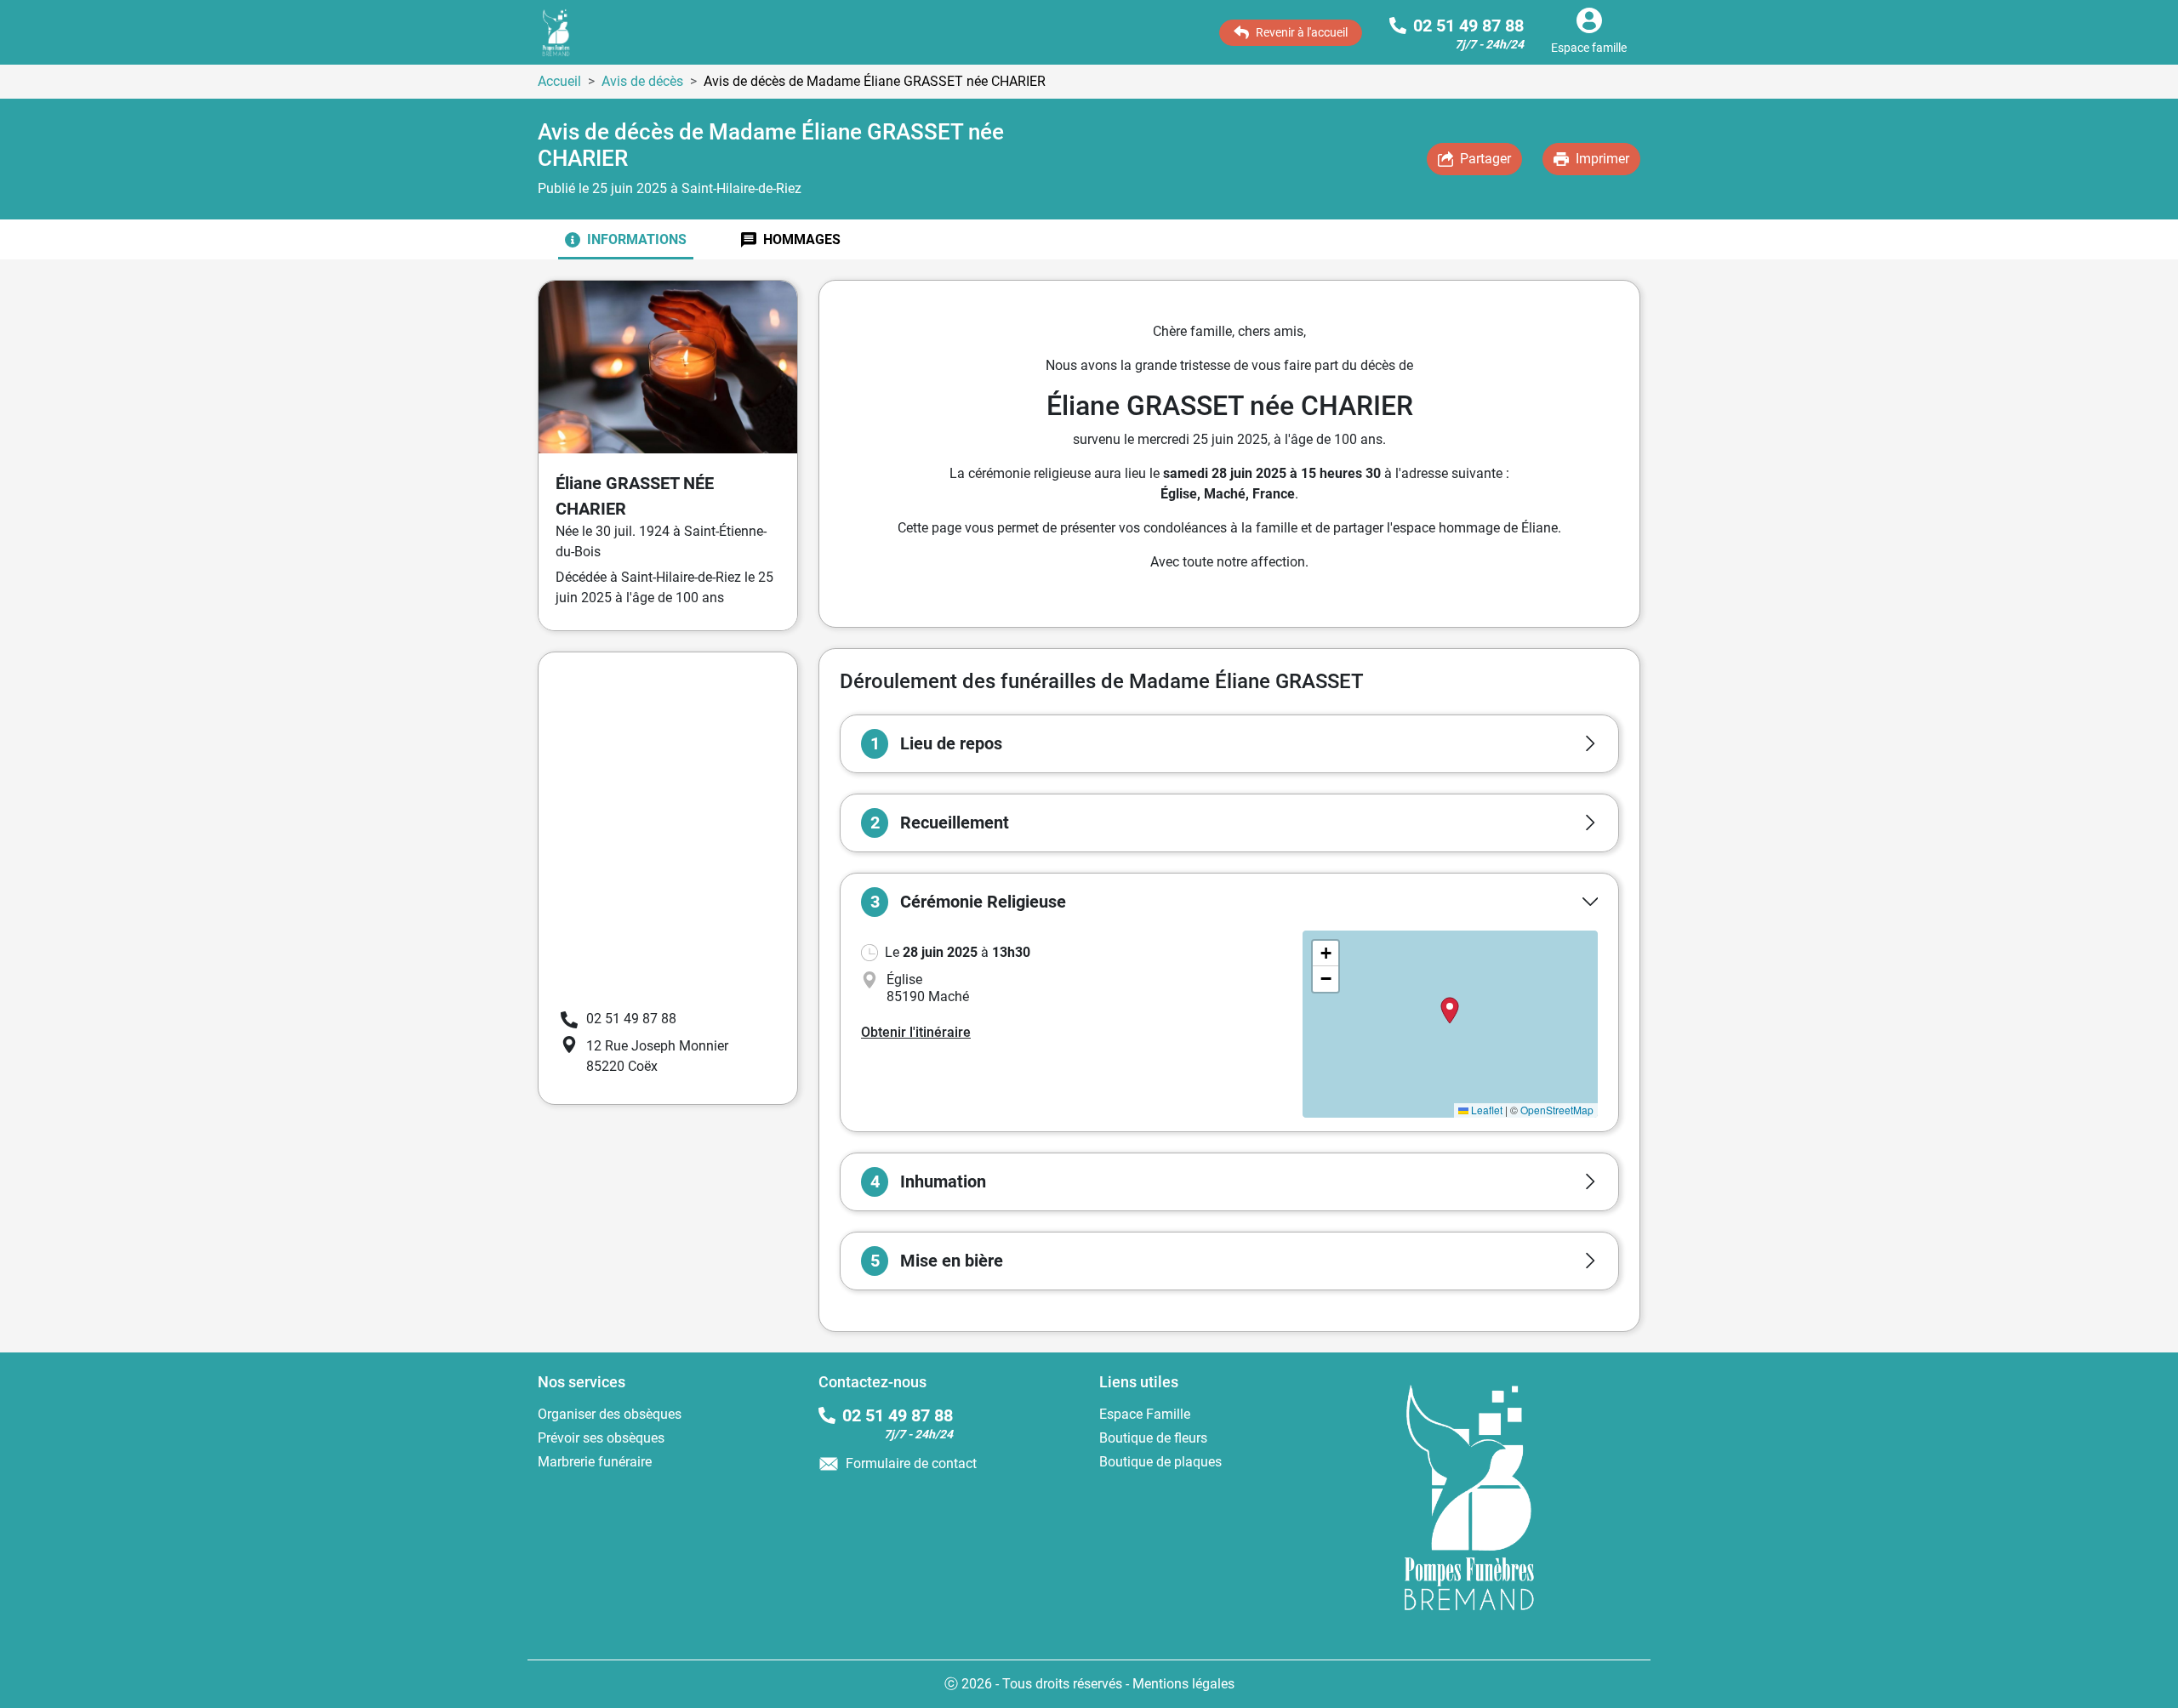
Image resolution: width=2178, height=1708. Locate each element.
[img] (1450, 1024)
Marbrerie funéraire (595, 1462)
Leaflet (1485, 1110)
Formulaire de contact (911, 1463)
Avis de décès (642, 81)
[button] (1229, 744)
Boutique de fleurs (1153, 1438)
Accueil (559, 81)
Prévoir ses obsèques (601, 1438)
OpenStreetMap (1557, 1110)
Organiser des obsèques (610, 1414)
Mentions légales (1183, 1684)
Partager (1485, 159)
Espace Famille (1145, 1414)
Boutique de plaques (1160, 1462)
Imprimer (1602, 159)
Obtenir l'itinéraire (916, 1032)
